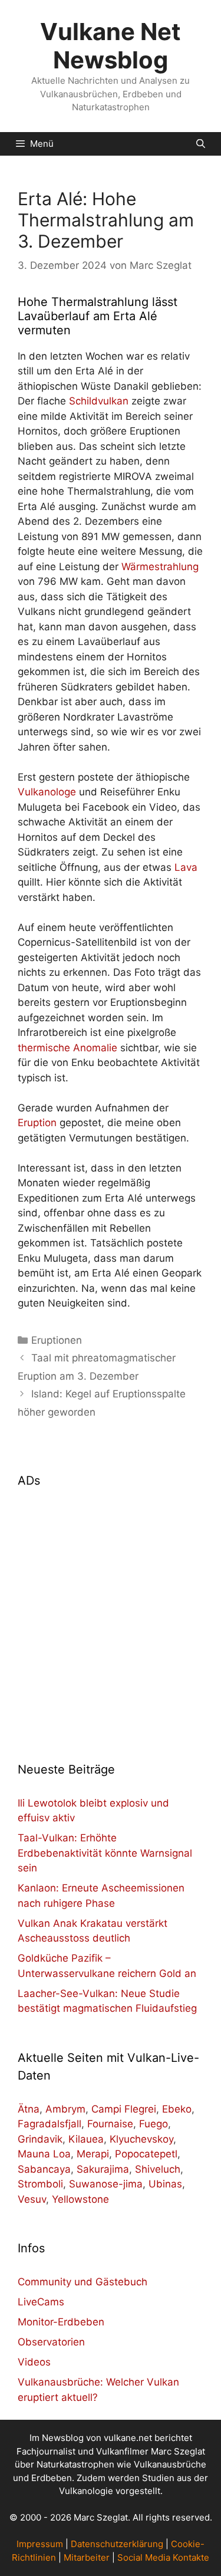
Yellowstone (80, 2199)
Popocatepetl (146, 2154)
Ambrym (65, 2109)
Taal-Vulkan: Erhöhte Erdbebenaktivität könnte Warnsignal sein (105, 1853)
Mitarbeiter (87, 2557)
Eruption (37, 1123)
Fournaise (110, 2124)
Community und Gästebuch (83, 2282)
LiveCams (41, 2302)
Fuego (154, 2124)
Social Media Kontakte (163, 2557)
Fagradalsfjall (50, 2124)
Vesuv (32, 2199)
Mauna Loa (44, 2154)
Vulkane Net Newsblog (111, 46)
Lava (186, 867)
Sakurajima (103, 2169)
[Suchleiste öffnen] (201, 144)
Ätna (29, 2109)
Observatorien (51, 2342)
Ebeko (177, 2109)
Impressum (40, 2544)
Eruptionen (57, 1340)
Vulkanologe (47, 792)
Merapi (93, 2154)
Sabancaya (44, 2169)
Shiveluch (158, 2169)
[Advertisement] (111, 1618)
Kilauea (86, 2139)
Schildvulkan (99, 401)
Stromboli (40, 2184)
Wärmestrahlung (160, 567)
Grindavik (40, 2139)
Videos (34, 2362)
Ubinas (165, 2184)
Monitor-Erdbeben (61, 2322)
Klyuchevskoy (141, 2139)
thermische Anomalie (67, 1048)
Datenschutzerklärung (117, 2544)
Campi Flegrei (124, 2109)
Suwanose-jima (106, 2184)
